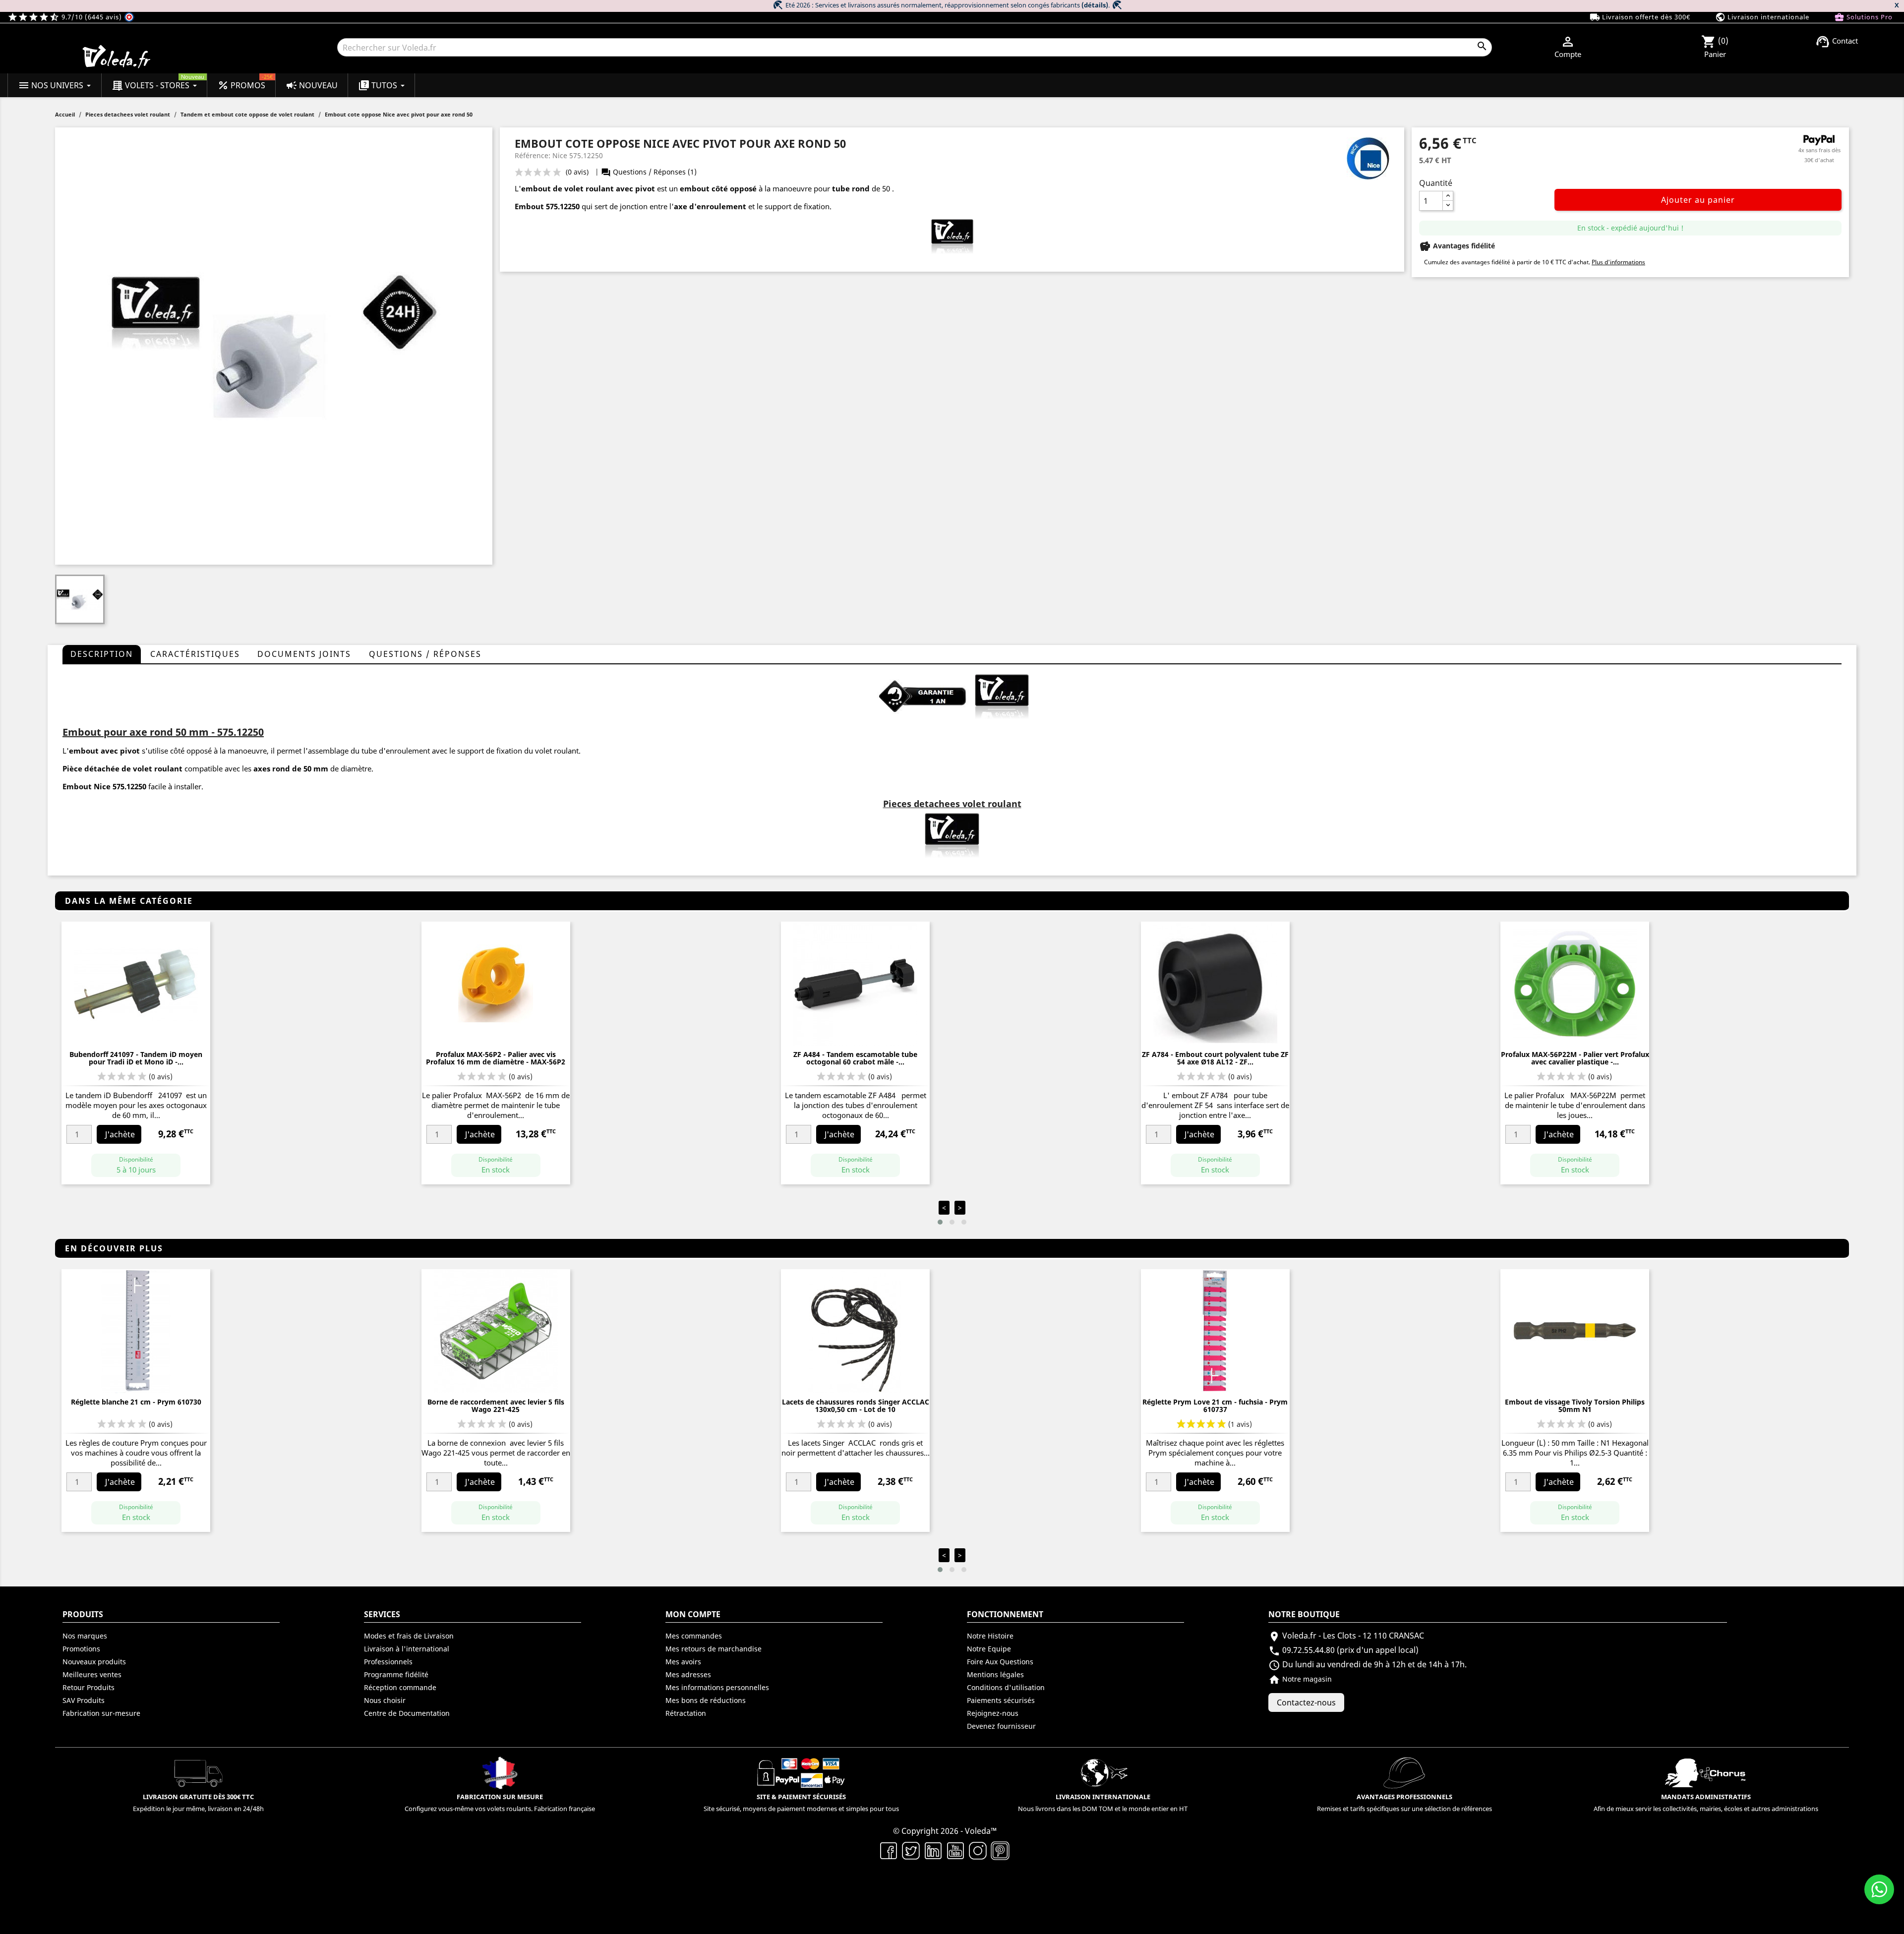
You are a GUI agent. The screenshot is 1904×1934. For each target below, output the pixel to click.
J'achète (120, 1134)
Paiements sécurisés (1001, 1700)
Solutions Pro (1863, 17)
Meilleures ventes (92, 1674)
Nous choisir (385, 1700)
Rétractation (686, 1713)
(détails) (1095, 5)
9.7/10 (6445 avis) (66, 17)
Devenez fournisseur (1001, 1726)
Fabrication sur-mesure (101, 1713)
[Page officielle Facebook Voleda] (889, 1850)
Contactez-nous (1306, 1702)
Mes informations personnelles (717, 1687)
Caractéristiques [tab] (195, 654)
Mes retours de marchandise (714, 1649)
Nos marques (85, 1636)
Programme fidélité (396, 1674)
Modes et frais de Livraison (409, 1636)
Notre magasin (1300, 1679)
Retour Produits (89, 1687)
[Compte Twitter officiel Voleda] (911, 1850)
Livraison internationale (1762, 17)
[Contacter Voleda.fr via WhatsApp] (1879, 1889)
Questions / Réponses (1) (649, 172)
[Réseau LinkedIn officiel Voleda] (933, 1850)
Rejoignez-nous (993, 1713)
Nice (102, 786)
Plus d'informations (1618, 262)
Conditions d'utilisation (1006, 1687)
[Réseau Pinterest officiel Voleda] (1000, 1850)
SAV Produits (84, 1700)
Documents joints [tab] (304, 654)
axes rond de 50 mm (291, 768)
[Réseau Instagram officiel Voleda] (978, 1850)
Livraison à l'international (407, 1649)
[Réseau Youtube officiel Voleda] (956, 1850)
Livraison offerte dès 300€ (1640, 17)
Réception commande (400, 1687)
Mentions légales (995, 1674)
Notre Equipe (989, 1649)
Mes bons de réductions (706, 1700)
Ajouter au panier (1698, 200)
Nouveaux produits (94, 1662)
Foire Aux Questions (1000, 1662)
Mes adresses (688, 1674)
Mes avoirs (683, 1662)
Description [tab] (102, 654)
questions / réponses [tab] (425, 654)
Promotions (81, 1649)
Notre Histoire (990, 1636)
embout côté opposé (718, 188)
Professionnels (388, 1662)
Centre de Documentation (407, 1713)
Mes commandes (694, 1636)
